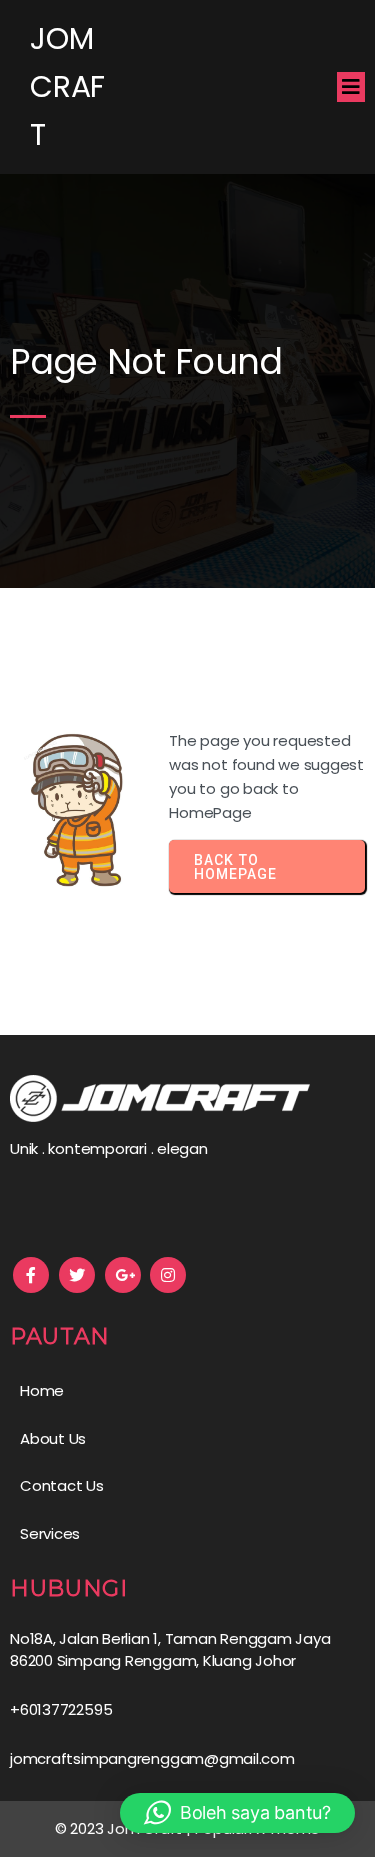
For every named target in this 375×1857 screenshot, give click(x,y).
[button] (237, 1813)
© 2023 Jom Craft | (125, 1828)
